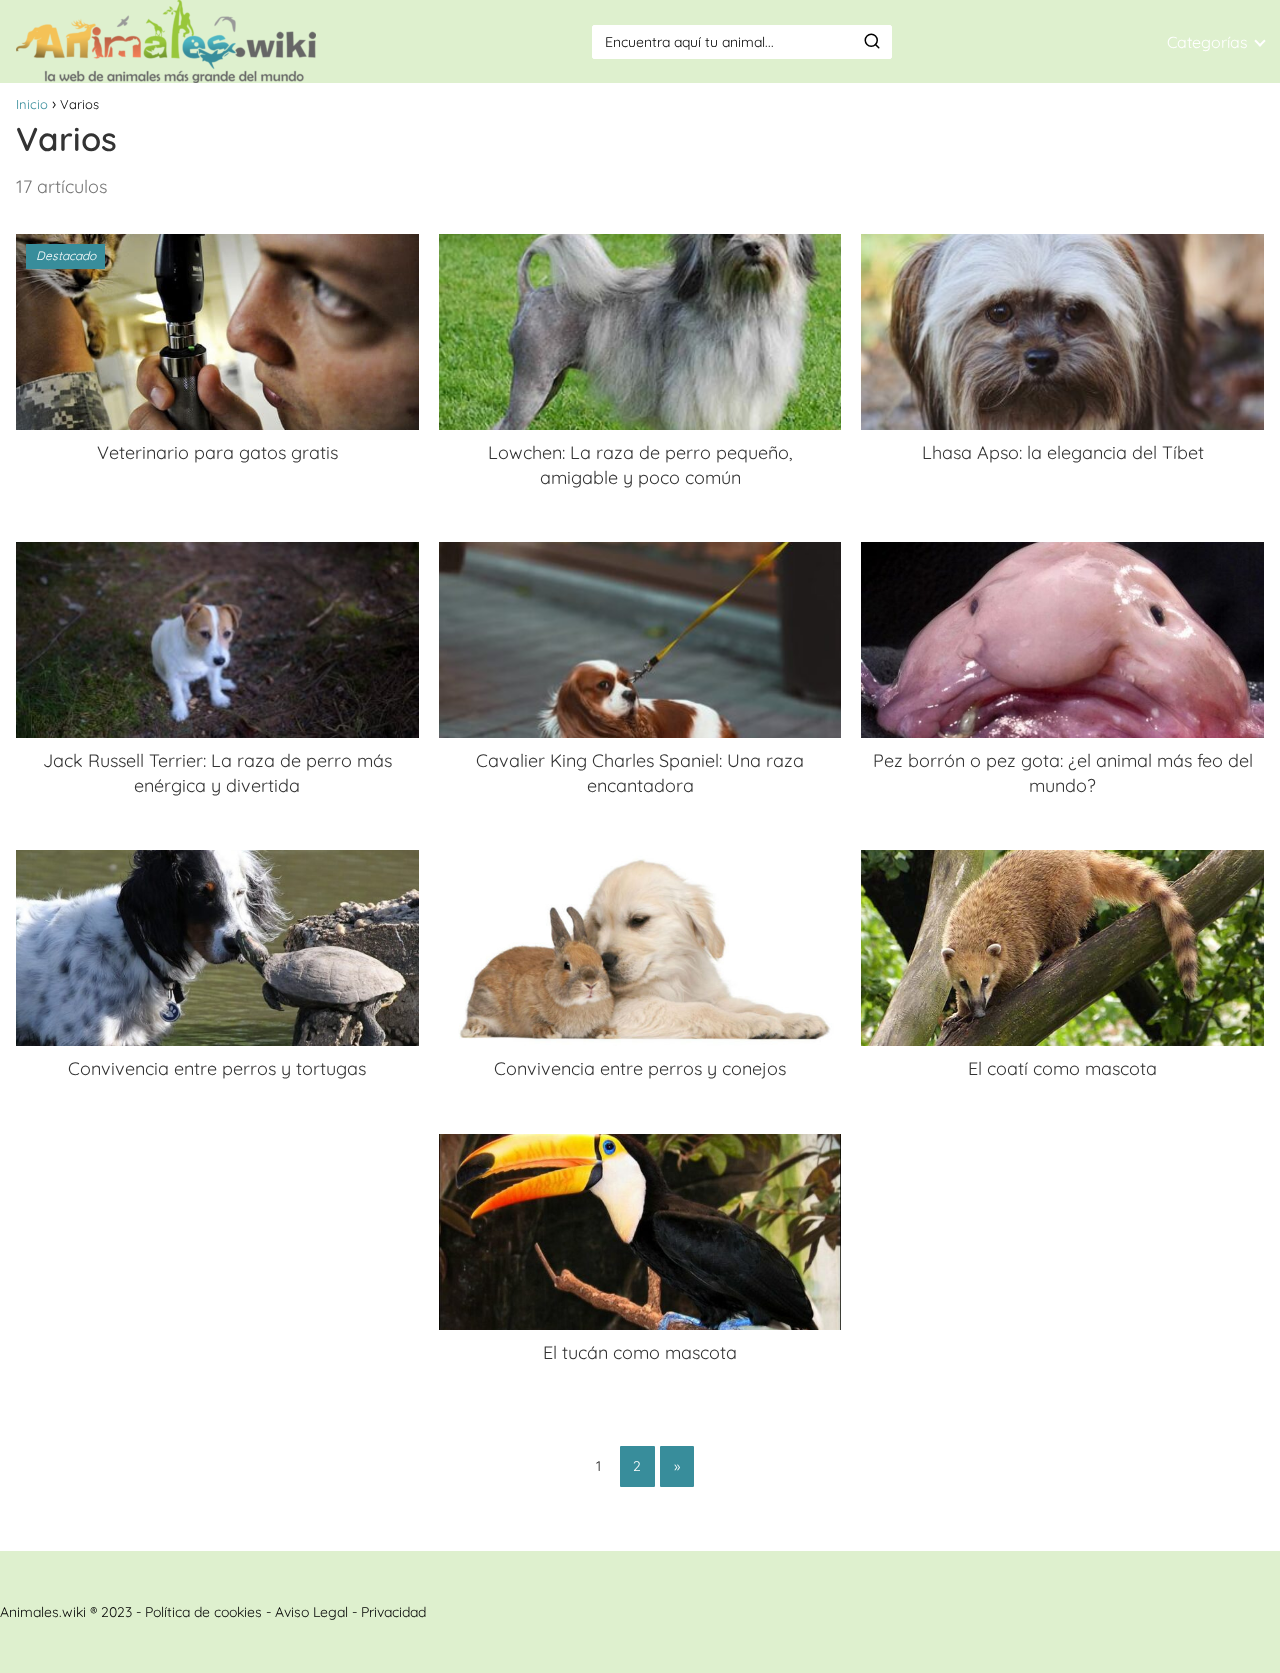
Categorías (1207, 42)
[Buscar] (872, 41)
